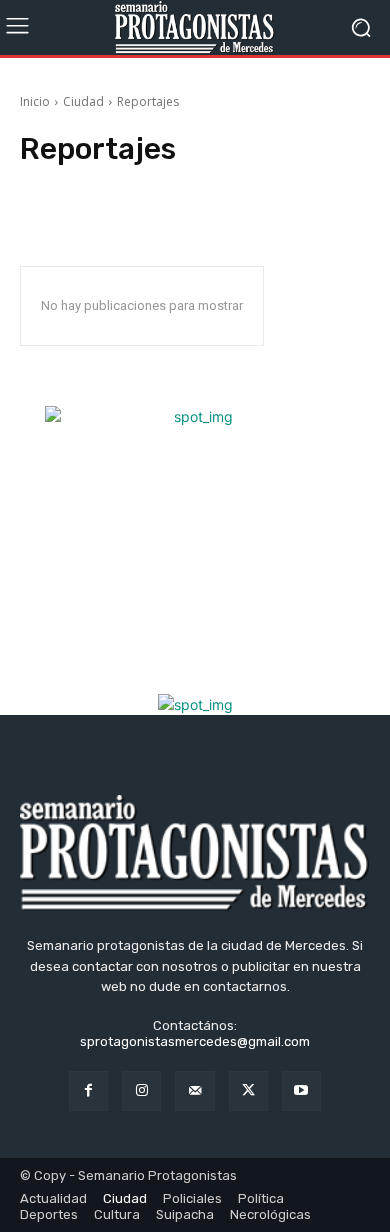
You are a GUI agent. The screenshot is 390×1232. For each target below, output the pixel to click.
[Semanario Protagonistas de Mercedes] (195, 27)
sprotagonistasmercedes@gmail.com (195, 1041)
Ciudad (83, 101)
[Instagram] (141, 1090)
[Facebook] (88, 1090)
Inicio (35, 101)
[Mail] (194, 1090)
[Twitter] (248, 1090)
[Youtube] (301, 1090)
